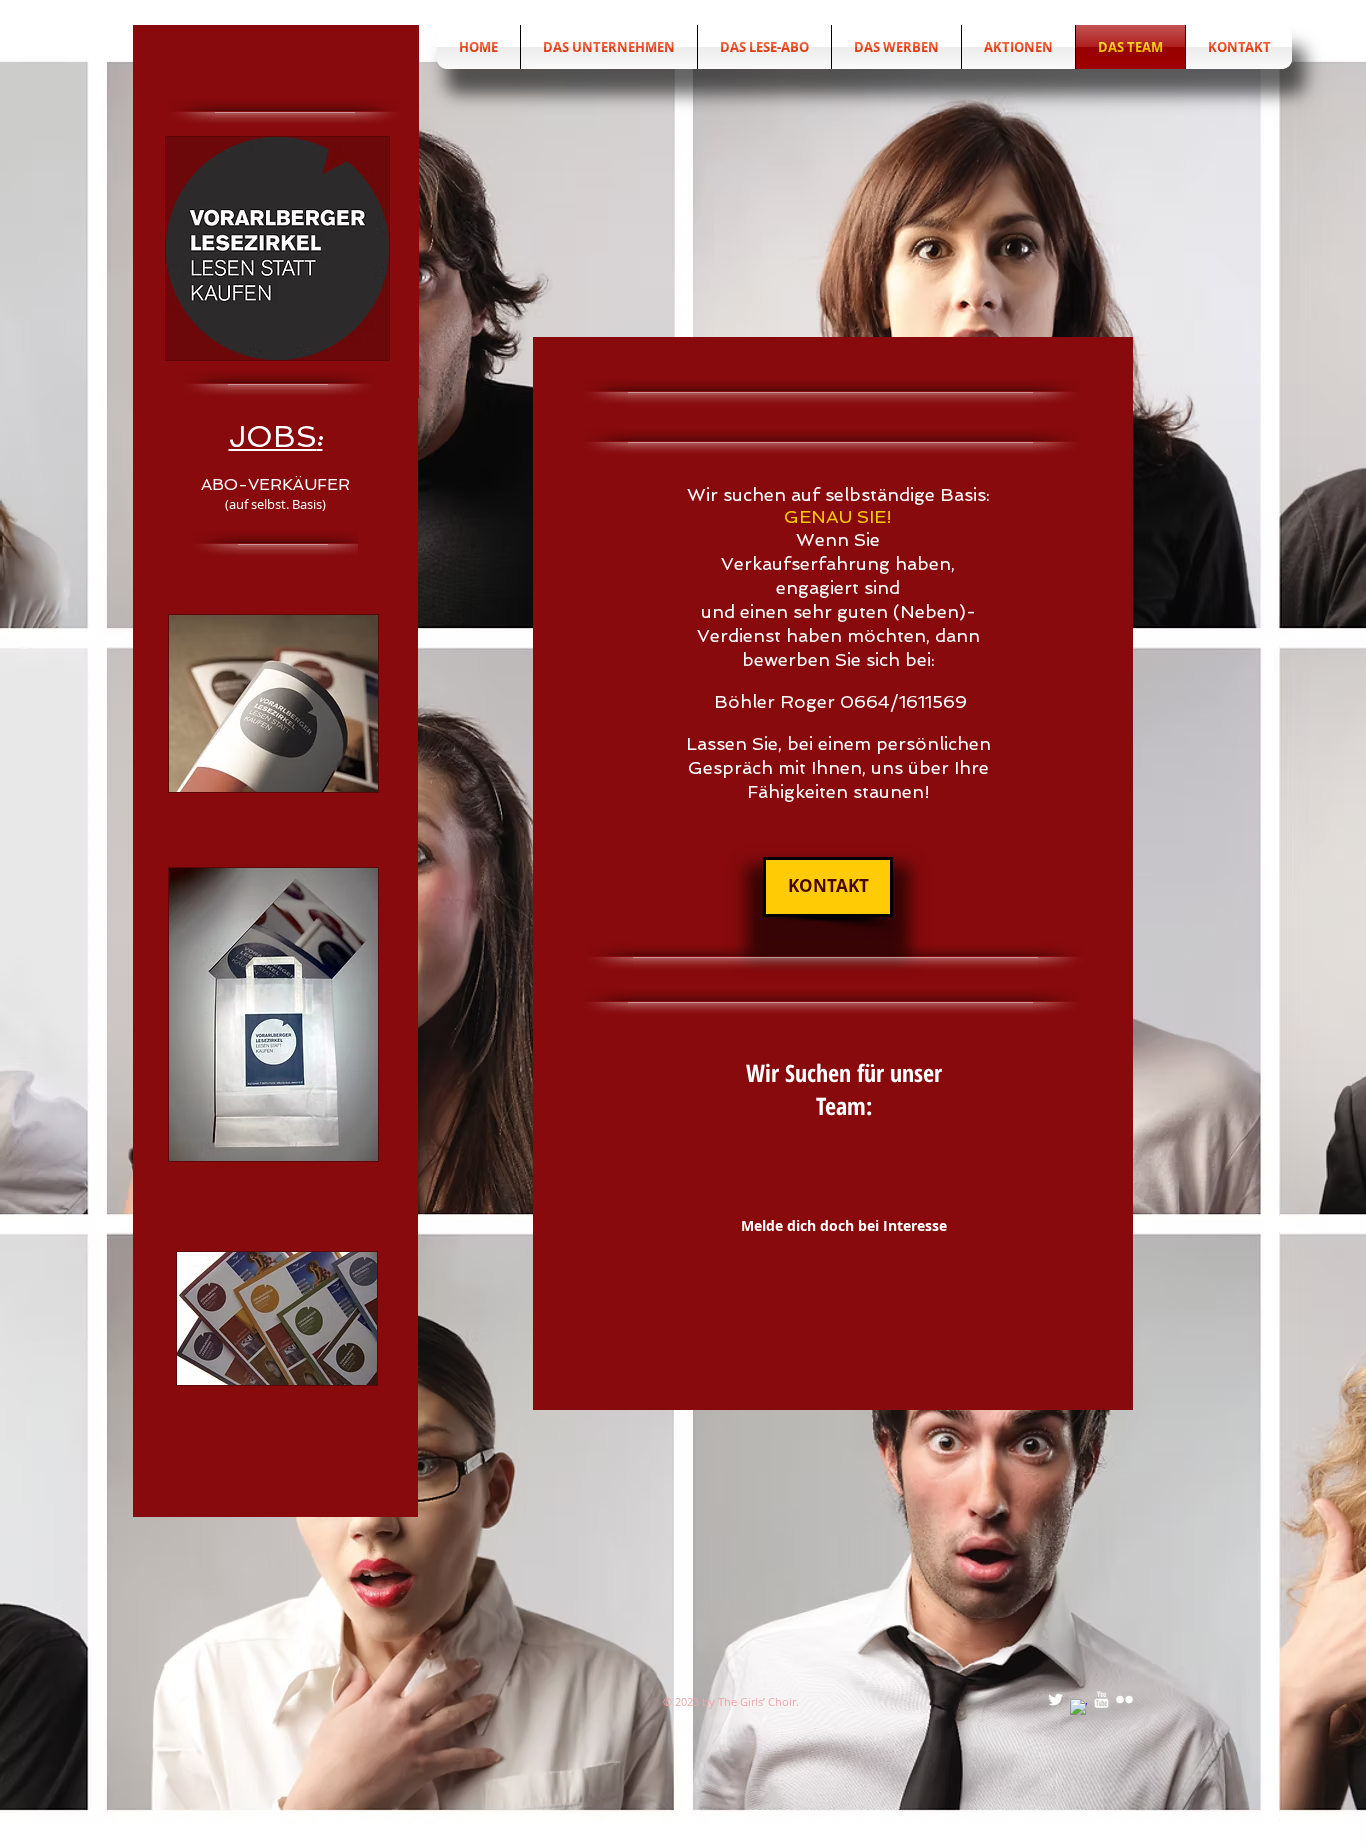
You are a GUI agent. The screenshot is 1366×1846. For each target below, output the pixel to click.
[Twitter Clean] (1055, 1699)
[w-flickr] (1124, 1699)
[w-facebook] (1078, 1707)
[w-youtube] (1101, 1699)
